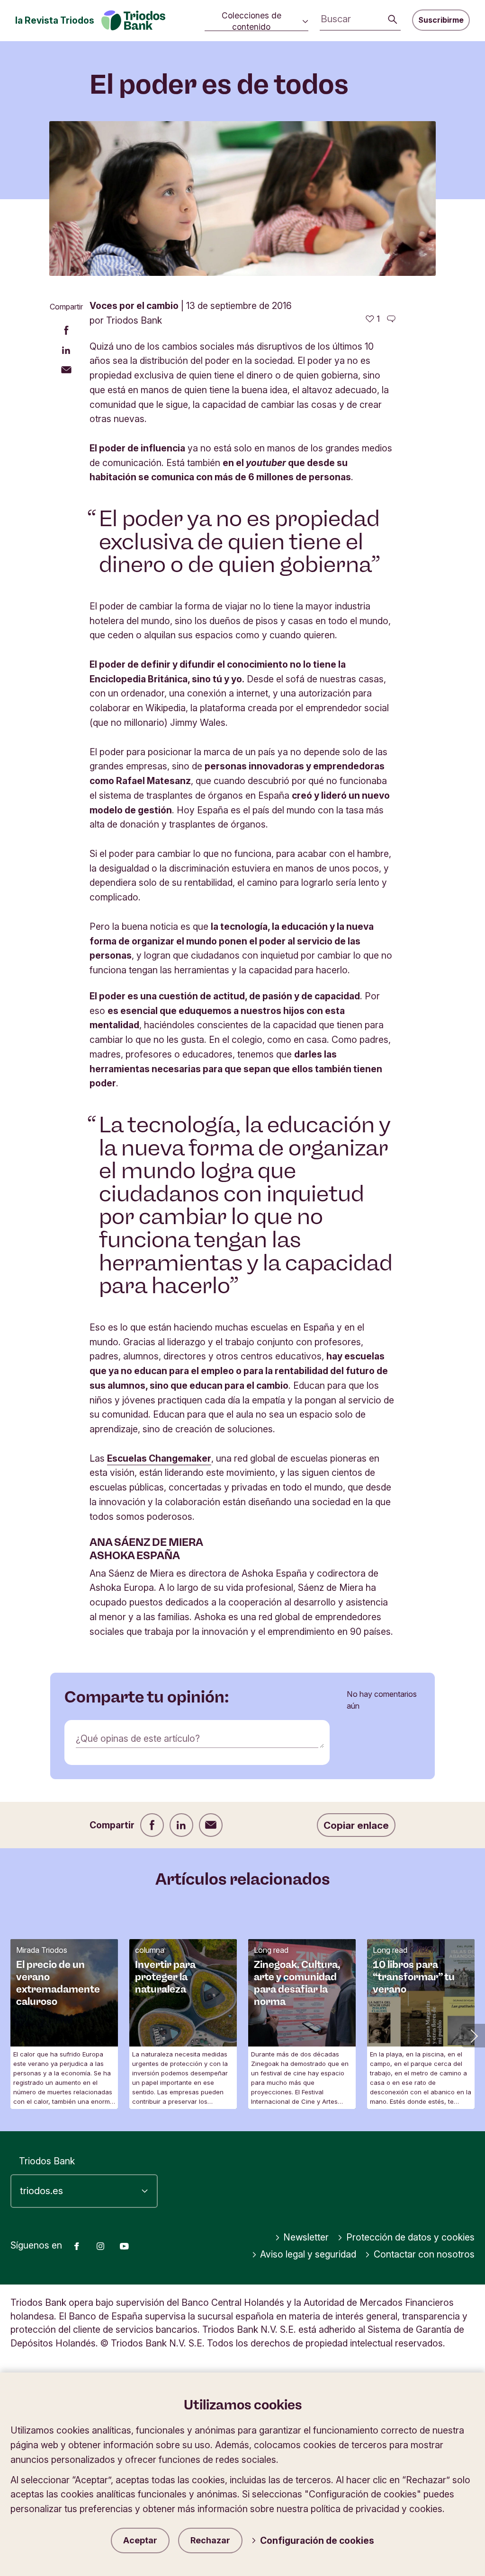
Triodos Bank (47, 2161)
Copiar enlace (356, 1825)
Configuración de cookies (317, 2541)
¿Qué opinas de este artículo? (138, 1738)
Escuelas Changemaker (159, 1458)
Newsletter (306, 2237)
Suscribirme (441, 20)
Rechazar (210, 2540)
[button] (473, 2036)
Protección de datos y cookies (410, 2237)
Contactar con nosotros (424, 2254)
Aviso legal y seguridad (308, 2254)
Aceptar (140, 2540)
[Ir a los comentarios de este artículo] (391, 319)
